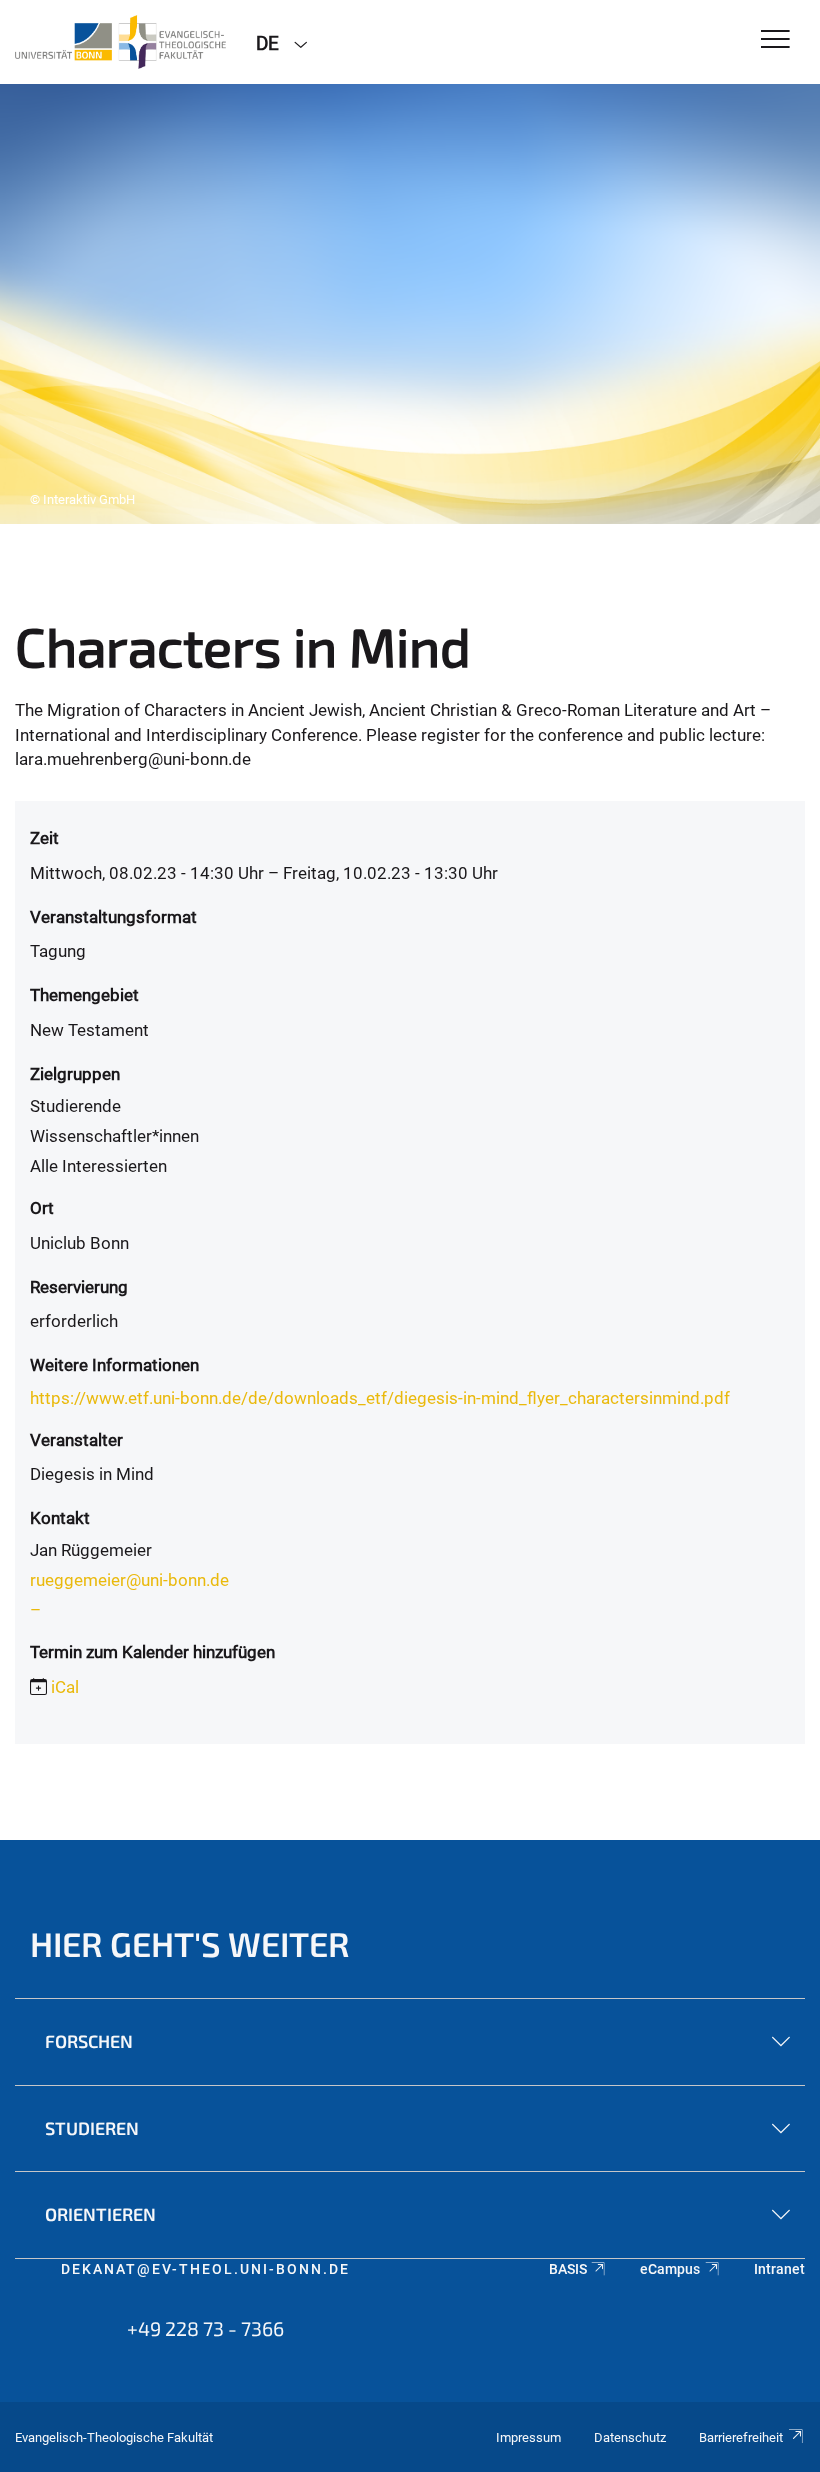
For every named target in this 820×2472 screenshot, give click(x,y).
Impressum (528, 2437)
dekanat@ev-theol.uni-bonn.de (205, 2269)
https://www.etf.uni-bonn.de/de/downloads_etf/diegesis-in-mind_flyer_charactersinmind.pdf (380, 1398)
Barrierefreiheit (741, 2437)
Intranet (779, 2269)
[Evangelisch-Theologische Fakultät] (120, 42)
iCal (65, 1687)
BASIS (568, 2269)
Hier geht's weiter (190, 1943)
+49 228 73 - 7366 (205, 2328)
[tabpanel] (410, 304)
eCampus (670, 2269)
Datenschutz (630, 2437)
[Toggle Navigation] (775, 40)
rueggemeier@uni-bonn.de (129, 1580)
